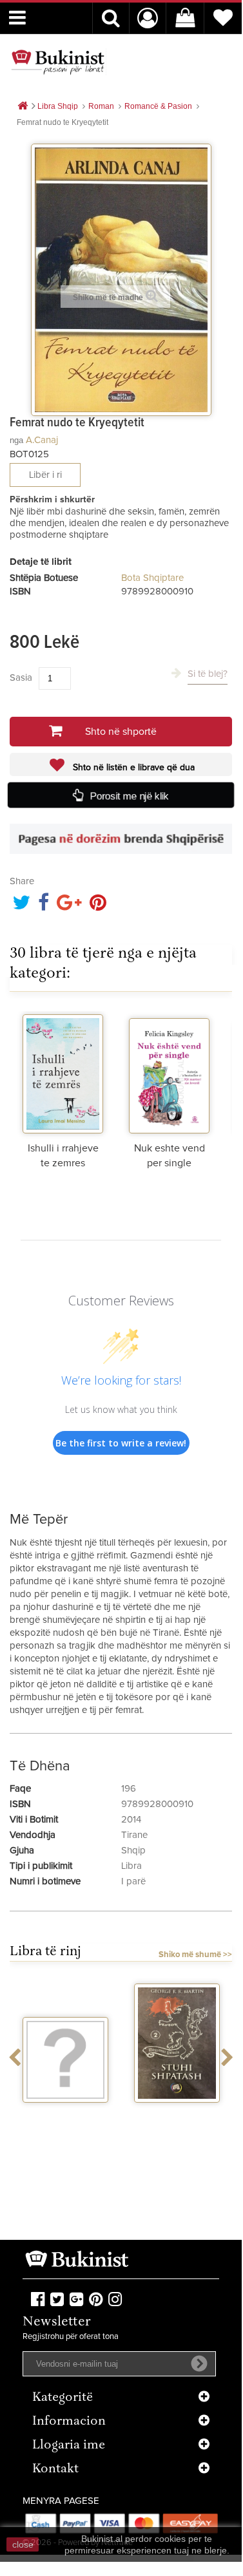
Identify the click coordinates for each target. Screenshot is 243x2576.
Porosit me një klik (130, 796)
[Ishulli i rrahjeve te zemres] (63, 1072)
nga (16, 440)
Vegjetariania (65, 2114)
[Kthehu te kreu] (23, 107)
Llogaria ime (69, 2446)
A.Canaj (42, 440)
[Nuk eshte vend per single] (169, 1072)
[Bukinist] (58, 62)
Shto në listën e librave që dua (132, 768)
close (23, 2544)
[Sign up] (199, 2363)
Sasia (21, 678)
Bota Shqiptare (152, 578)
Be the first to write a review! (121, 1443)
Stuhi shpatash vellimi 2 (177, 2119)
